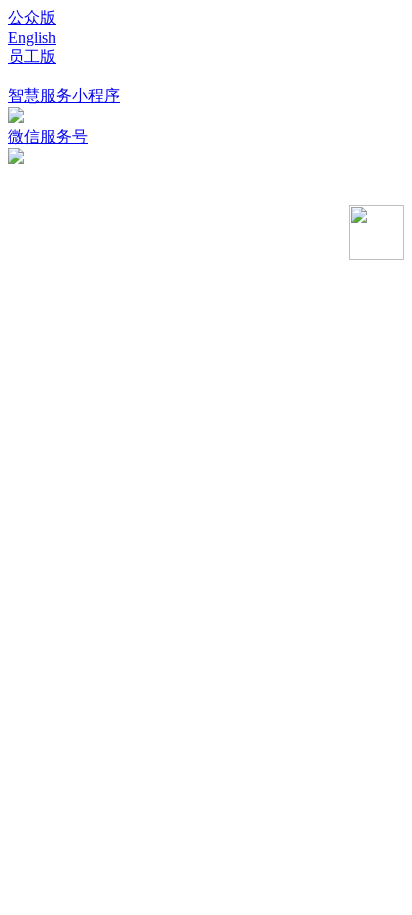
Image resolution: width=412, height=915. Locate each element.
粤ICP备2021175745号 (87, 193)
